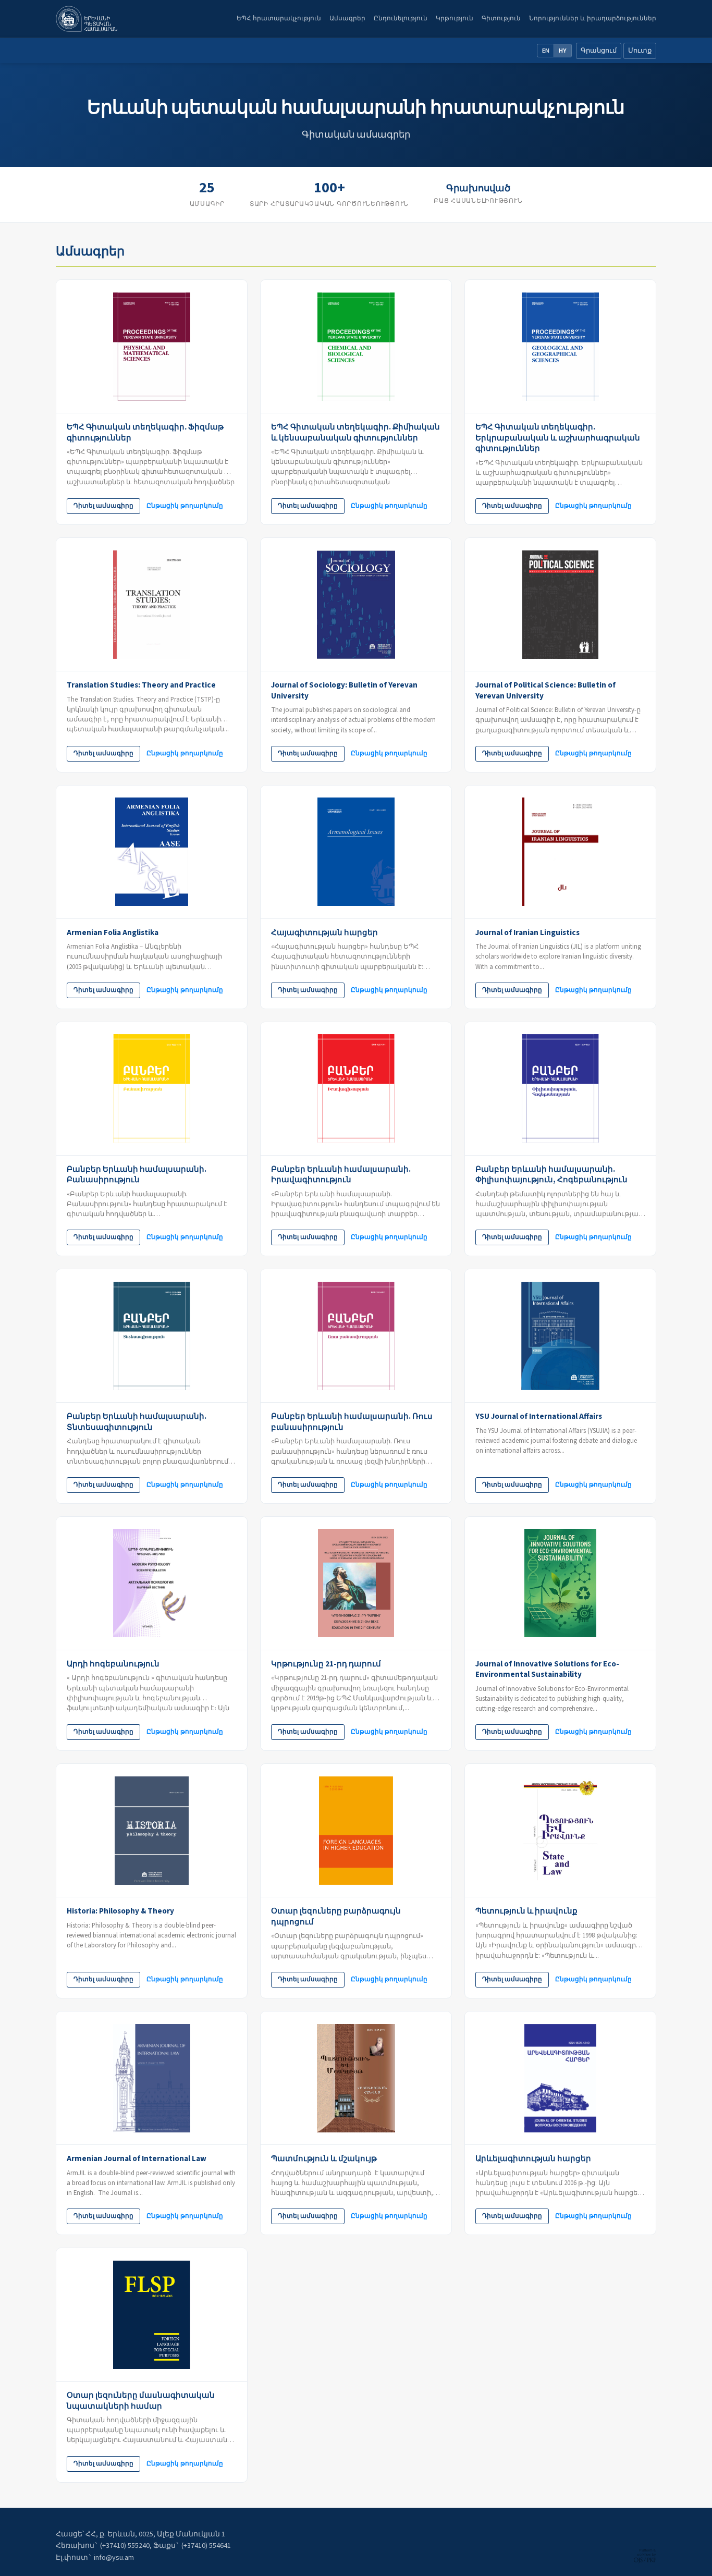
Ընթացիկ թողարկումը (185, 506)
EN (546, 51)
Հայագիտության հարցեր (324, 933)
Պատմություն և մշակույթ (324, 2158)
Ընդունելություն (401, 18)
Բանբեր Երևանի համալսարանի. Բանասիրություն (137, 1175)
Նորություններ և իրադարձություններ (593, 18)
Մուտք (640, 51)
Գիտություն (501, 18)
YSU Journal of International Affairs (539, 1416)
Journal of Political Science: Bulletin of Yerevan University (545, 690)
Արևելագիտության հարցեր (533, 2158)
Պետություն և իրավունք (526, 1911)
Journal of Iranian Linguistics (527, 933)
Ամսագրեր (347, 18)
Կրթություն (455, 18)
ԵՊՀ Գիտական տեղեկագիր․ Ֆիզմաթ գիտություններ (145, 432)
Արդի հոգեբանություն (113, 1664)
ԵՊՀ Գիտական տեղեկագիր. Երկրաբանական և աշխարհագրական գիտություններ (558, 438)
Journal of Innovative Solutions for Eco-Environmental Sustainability (547, 1669)
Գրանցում (599, 51)
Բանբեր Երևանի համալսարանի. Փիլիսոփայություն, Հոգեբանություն (551, 1175)
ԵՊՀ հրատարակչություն (279, 18)
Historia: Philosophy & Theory (120, 1911)
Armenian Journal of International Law (137, 2158)
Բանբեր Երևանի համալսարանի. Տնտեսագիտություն (137, 1422)
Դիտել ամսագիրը (103, 506)
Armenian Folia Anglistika (113, 933)
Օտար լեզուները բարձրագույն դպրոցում (336, 1916)
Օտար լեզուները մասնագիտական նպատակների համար (141, 2401)
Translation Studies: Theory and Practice (141, 685)
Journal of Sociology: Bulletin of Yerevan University (344, 690)
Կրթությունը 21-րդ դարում (326, 1664)
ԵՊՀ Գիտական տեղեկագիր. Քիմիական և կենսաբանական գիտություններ (355, 432)
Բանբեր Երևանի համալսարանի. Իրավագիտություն (341, 1175)
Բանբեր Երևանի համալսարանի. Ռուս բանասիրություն (352, 1422)
